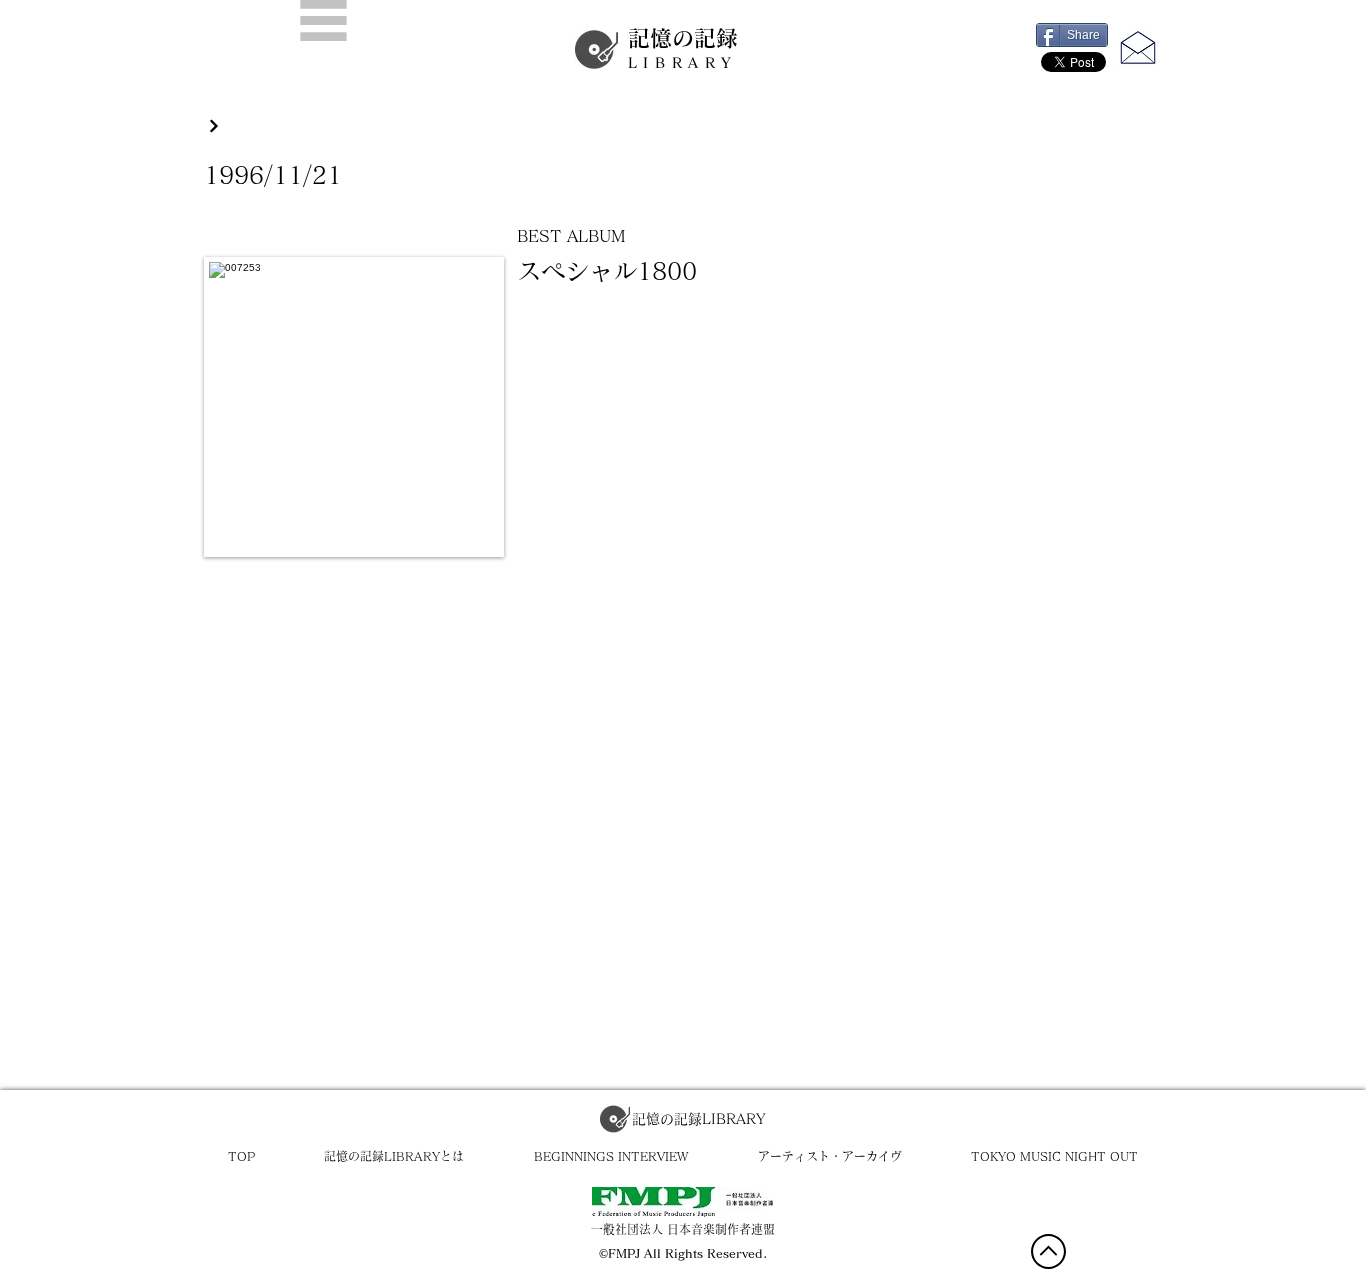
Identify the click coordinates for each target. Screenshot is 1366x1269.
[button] (323, 20)
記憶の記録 (683, 48)
